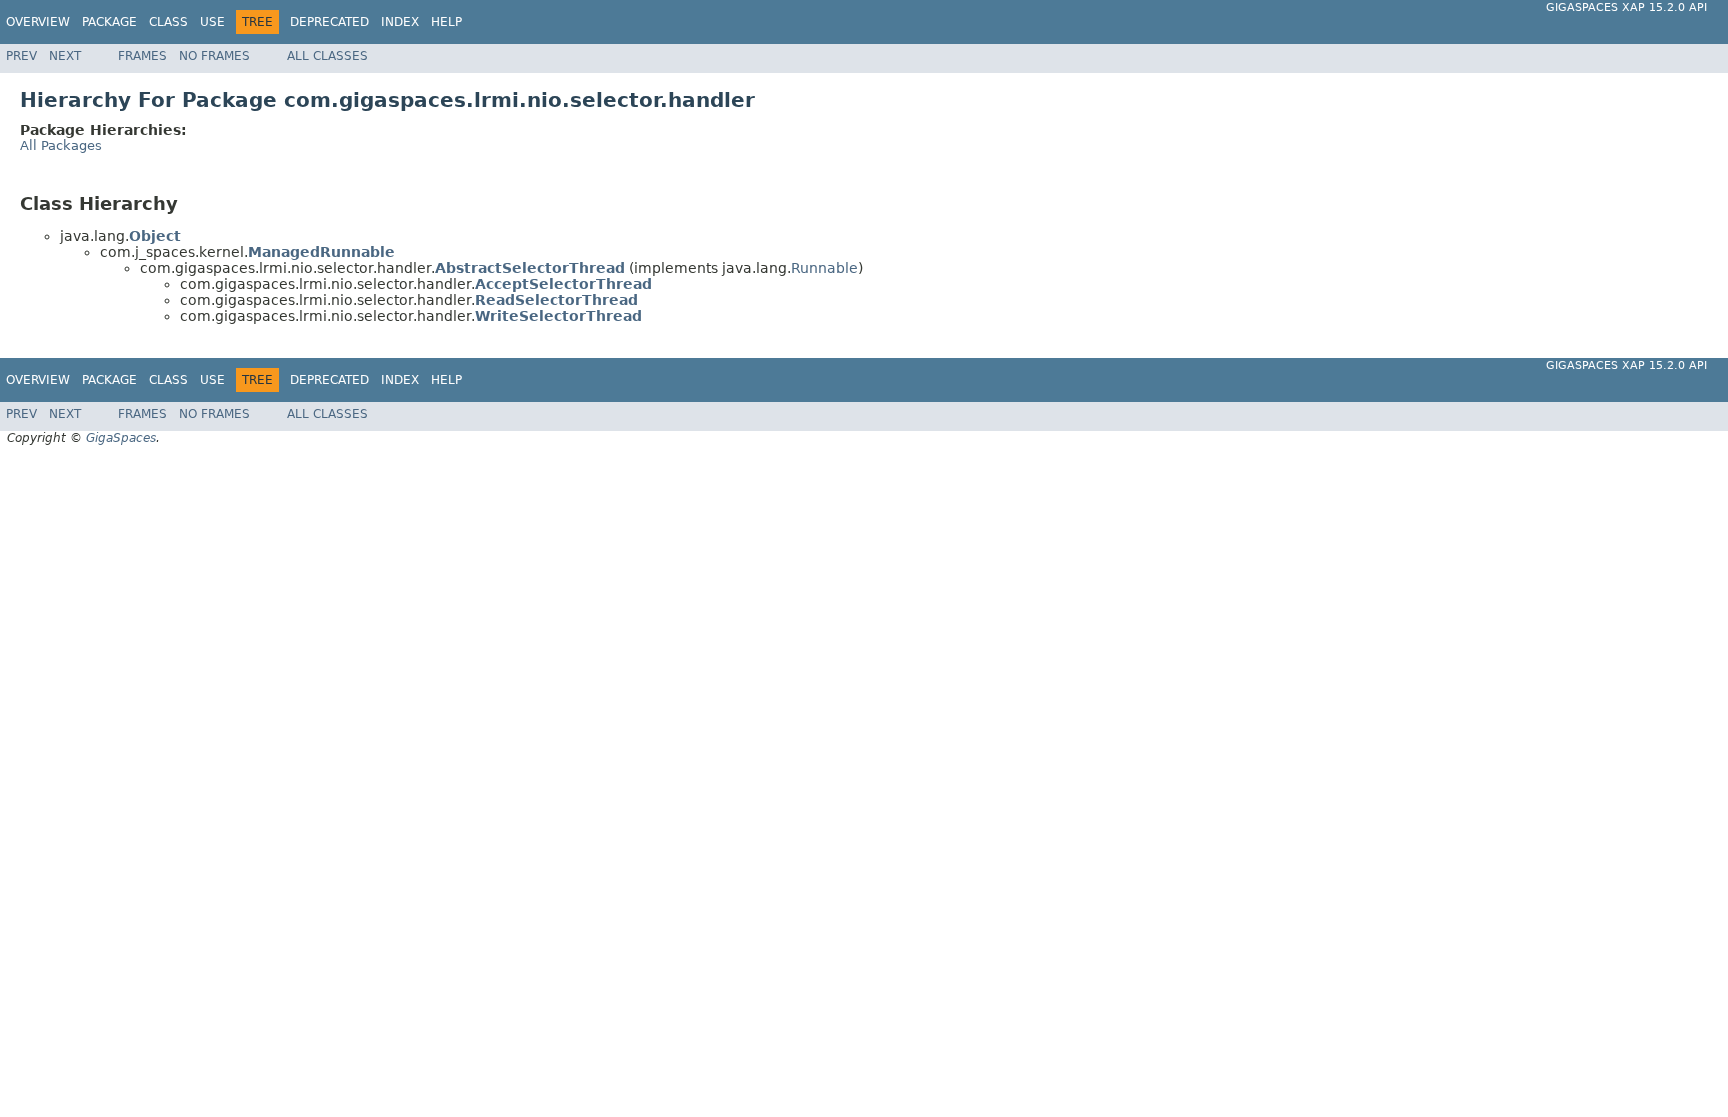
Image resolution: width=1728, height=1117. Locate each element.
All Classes (327, 56)
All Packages (61, 145)
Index (400, 22)
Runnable (824, 268)
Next (65, 56)
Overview (38, 22)
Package (109, 22)
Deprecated (329, 22)
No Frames (214, 56)
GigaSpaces (121, 438)
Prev (21, 56)
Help (446, 22)
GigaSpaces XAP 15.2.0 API (1626, 7)
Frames (142, 56)
